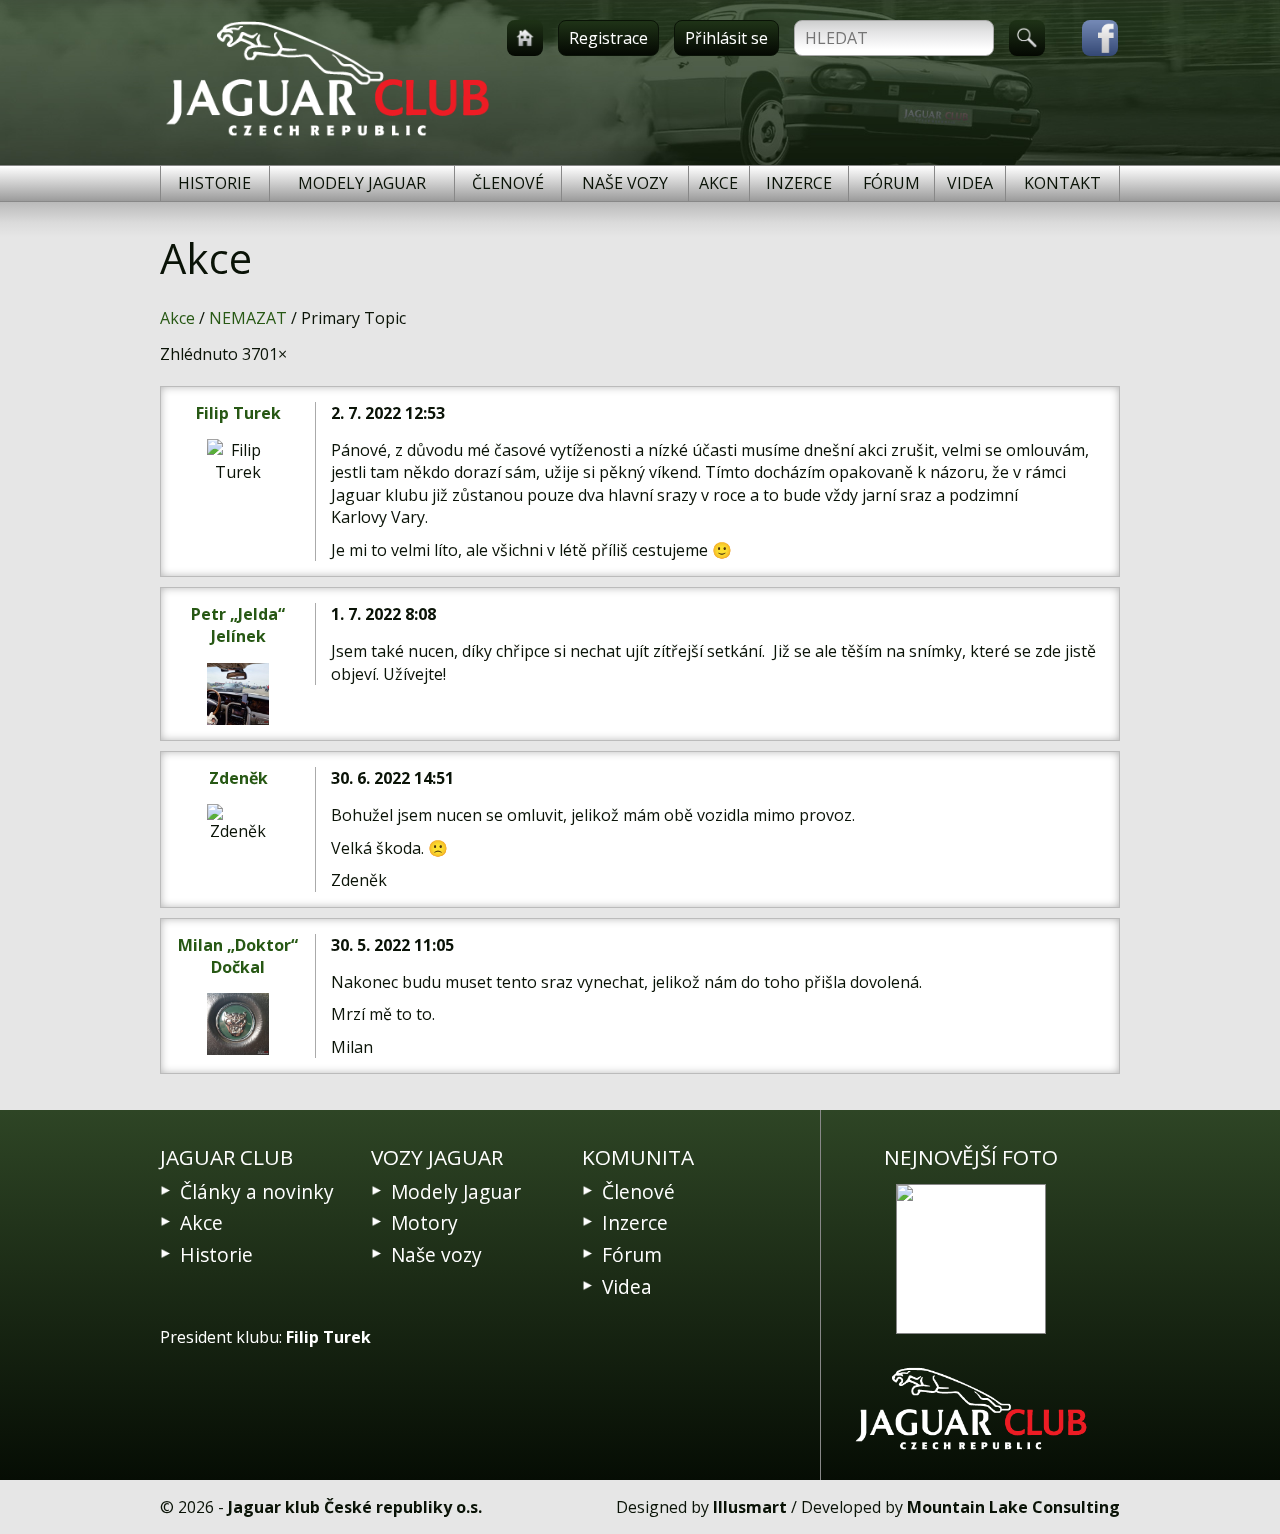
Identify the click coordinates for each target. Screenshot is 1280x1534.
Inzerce (799, 183)
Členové (508, 183)
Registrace (608, 38)
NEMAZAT (248, 318)
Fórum (891, 183)
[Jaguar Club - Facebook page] (1090, 38)
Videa (970, 183)
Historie (214, 183)
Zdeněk (238, 778)
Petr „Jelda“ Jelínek (238, 625)
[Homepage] (525, 38)
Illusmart (750, 1507)
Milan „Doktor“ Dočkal (238, 956)
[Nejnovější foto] (971, 1259)
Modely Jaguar (362, 183)
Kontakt (1062, 183)
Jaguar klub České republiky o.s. (355, 1507)
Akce (718, 183)
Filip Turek (238, 413)
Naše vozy (625, 183)
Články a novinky (257, 1191)
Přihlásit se (726, 38)
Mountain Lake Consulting (1013, 1507)
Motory (424, 1222)
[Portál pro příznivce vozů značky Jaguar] (327, 136)
